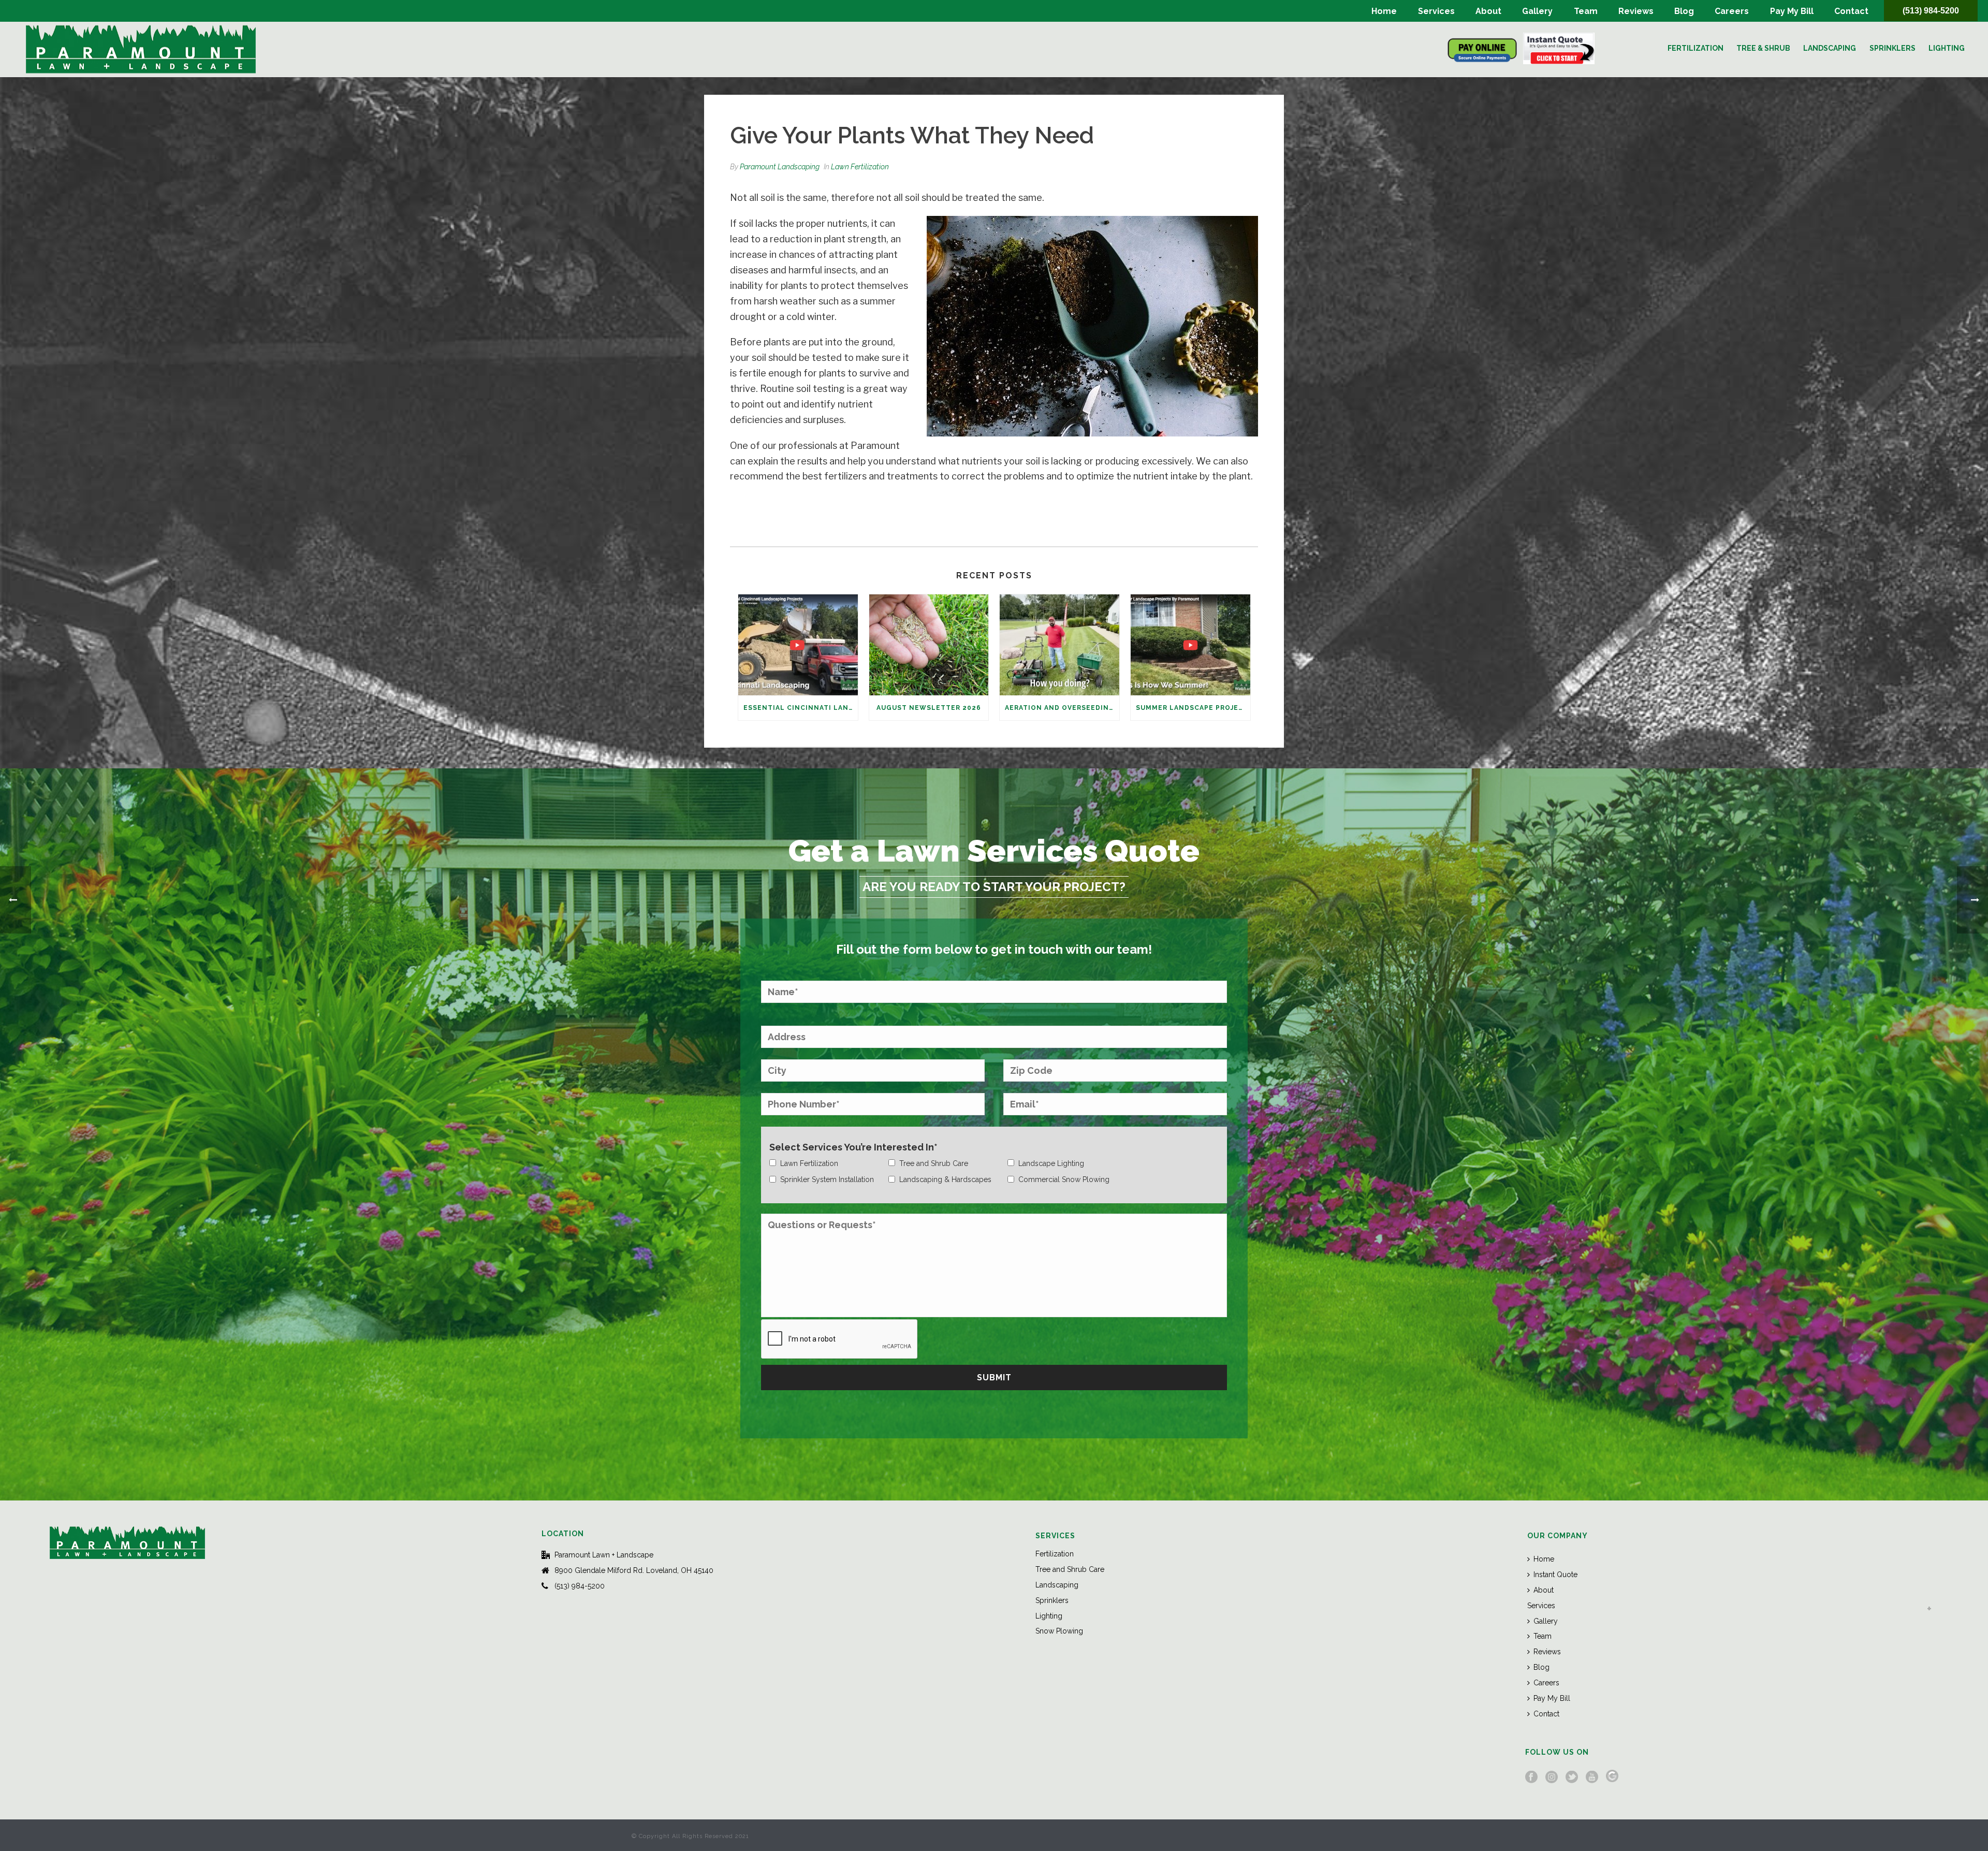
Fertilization (1695, 48)
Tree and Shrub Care (1070, 1569)
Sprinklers (1892, 48)
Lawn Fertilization (860, 167)
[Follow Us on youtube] (1592, 1777)
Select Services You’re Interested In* (853, 1147)
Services (1436, 11)
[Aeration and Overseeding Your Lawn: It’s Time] (1059, 645)
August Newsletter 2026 (929, 708)
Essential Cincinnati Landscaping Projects (801, 708)
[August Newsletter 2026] (929, 645)
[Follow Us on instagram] (1552, 1777)
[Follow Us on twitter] (1572, 1777)
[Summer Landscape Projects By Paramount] (1190, 645)
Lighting (1947, 48)
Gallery (1537, 11)
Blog (1684, 11)
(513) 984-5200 (1931, 11)
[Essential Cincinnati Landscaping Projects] (798, 645)
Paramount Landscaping (780, 167)
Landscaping (1830, 48)
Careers (1732, 11)
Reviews (1636, 11)
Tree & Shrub (1763, 48)
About (1488, 11)
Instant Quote (1555, 1575)
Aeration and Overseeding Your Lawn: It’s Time (1062, 708)
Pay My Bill (1792, 11)
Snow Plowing (1059, 1631)
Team (1586, 11)
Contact (1851, 11)
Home (1384, 11)
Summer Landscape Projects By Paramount (1193, 708)
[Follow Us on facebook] (1531, 1777)
